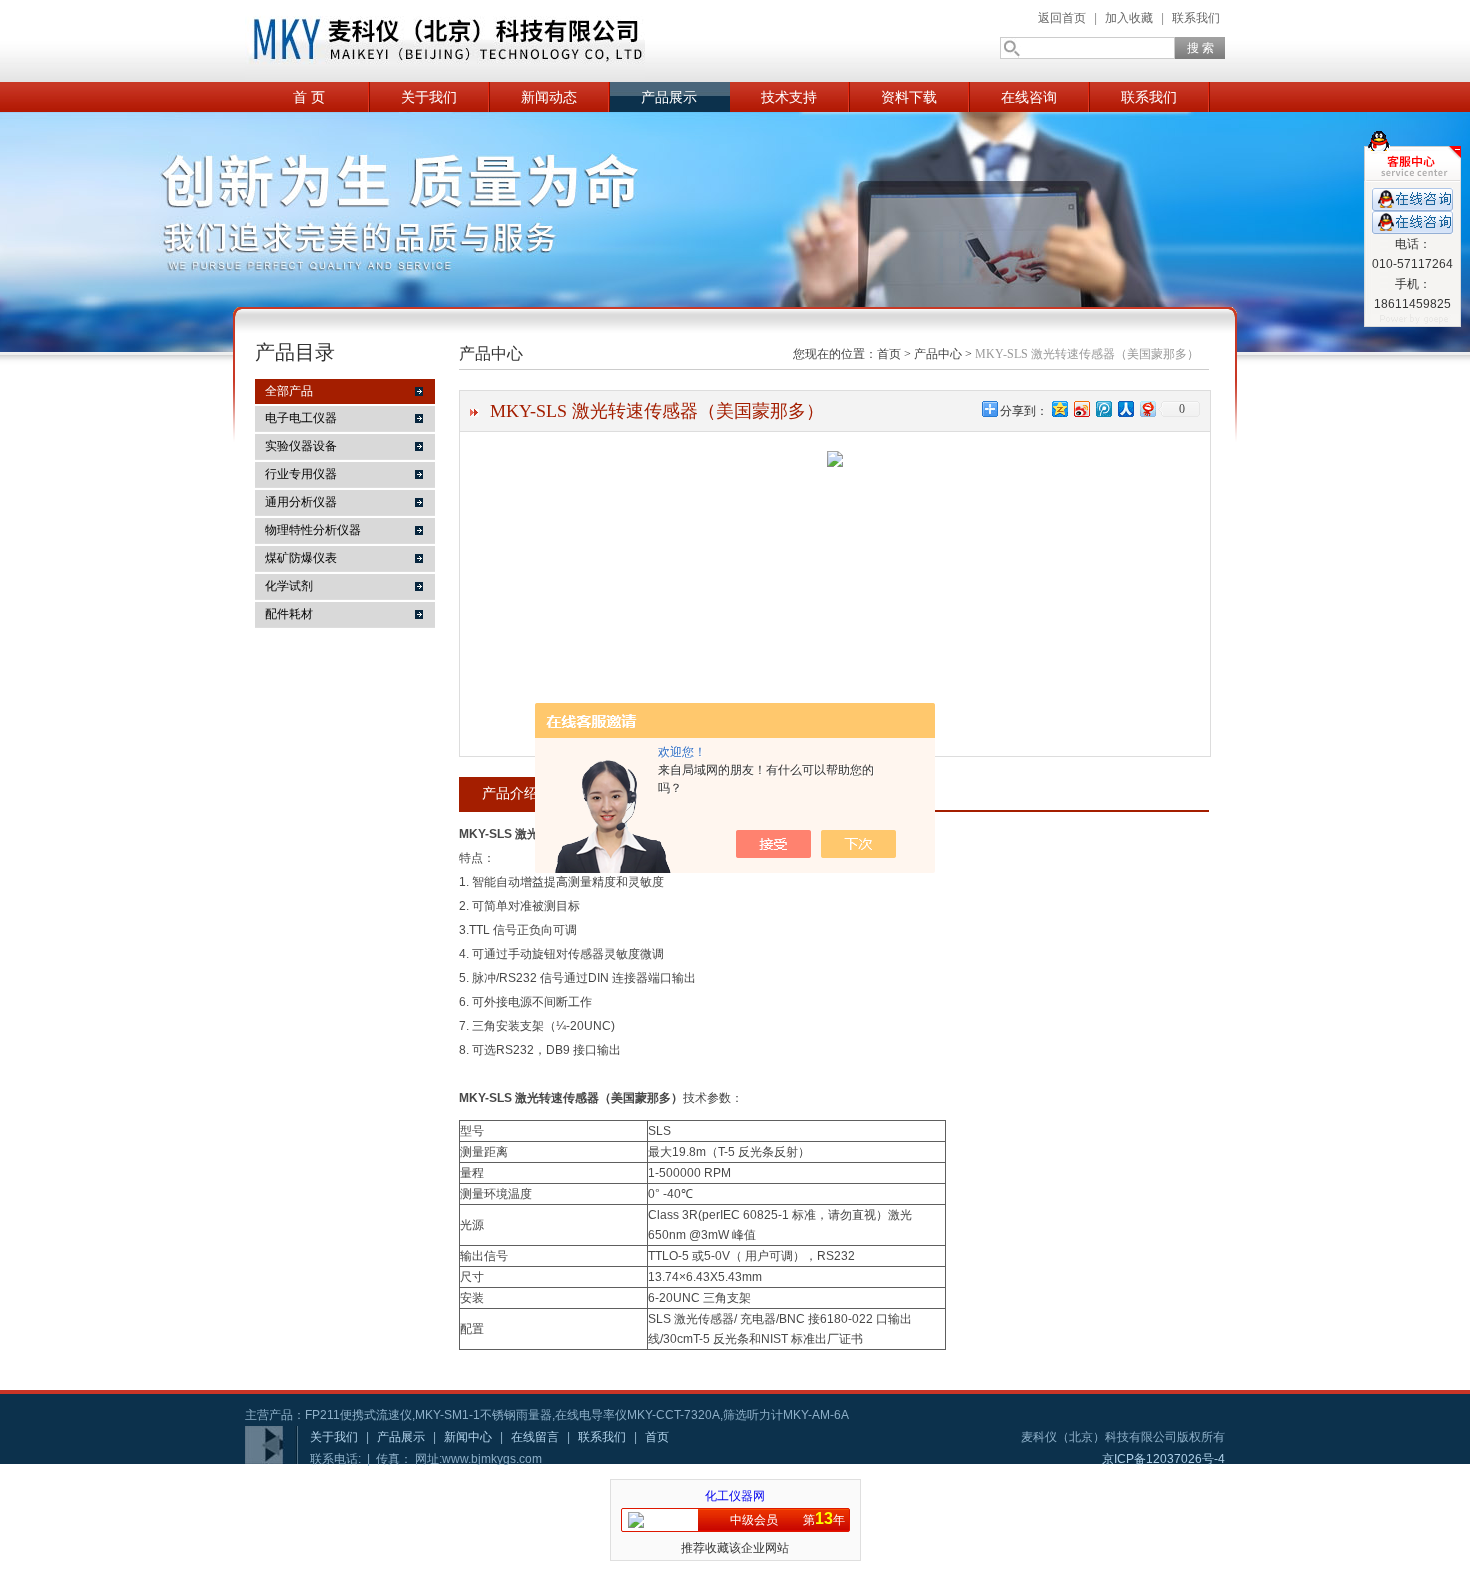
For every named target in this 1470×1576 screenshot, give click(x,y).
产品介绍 (510, 793)
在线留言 (535, 1437)
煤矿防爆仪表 (301, 558)
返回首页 (1062, 18)
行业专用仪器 (301, 474)
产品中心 (938, 354)
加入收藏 (1129, 18)
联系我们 (1196, 18)
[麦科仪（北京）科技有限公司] (445, 41)
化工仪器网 (735, 1496)
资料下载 (909, 97)
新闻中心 (468, 1437)
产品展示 (669, 97)
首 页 (309, 97)
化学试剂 (289, 586)
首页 (889, 354)
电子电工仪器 (301, 418)
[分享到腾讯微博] (1103, 408)
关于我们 (429, 97)
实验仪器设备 (301, 446)
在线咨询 (1029, 97)
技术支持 (789, 97)
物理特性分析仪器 (313, 530)
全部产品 (289, 391)
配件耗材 (289, 614)
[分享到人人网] (1125, 408)
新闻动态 (549, 97)
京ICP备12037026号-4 (1163, 1459)
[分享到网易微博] (1147, 408)
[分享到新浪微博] (1081, 408)
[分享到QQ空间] (1059, 408)
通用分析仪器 (301, 502)
